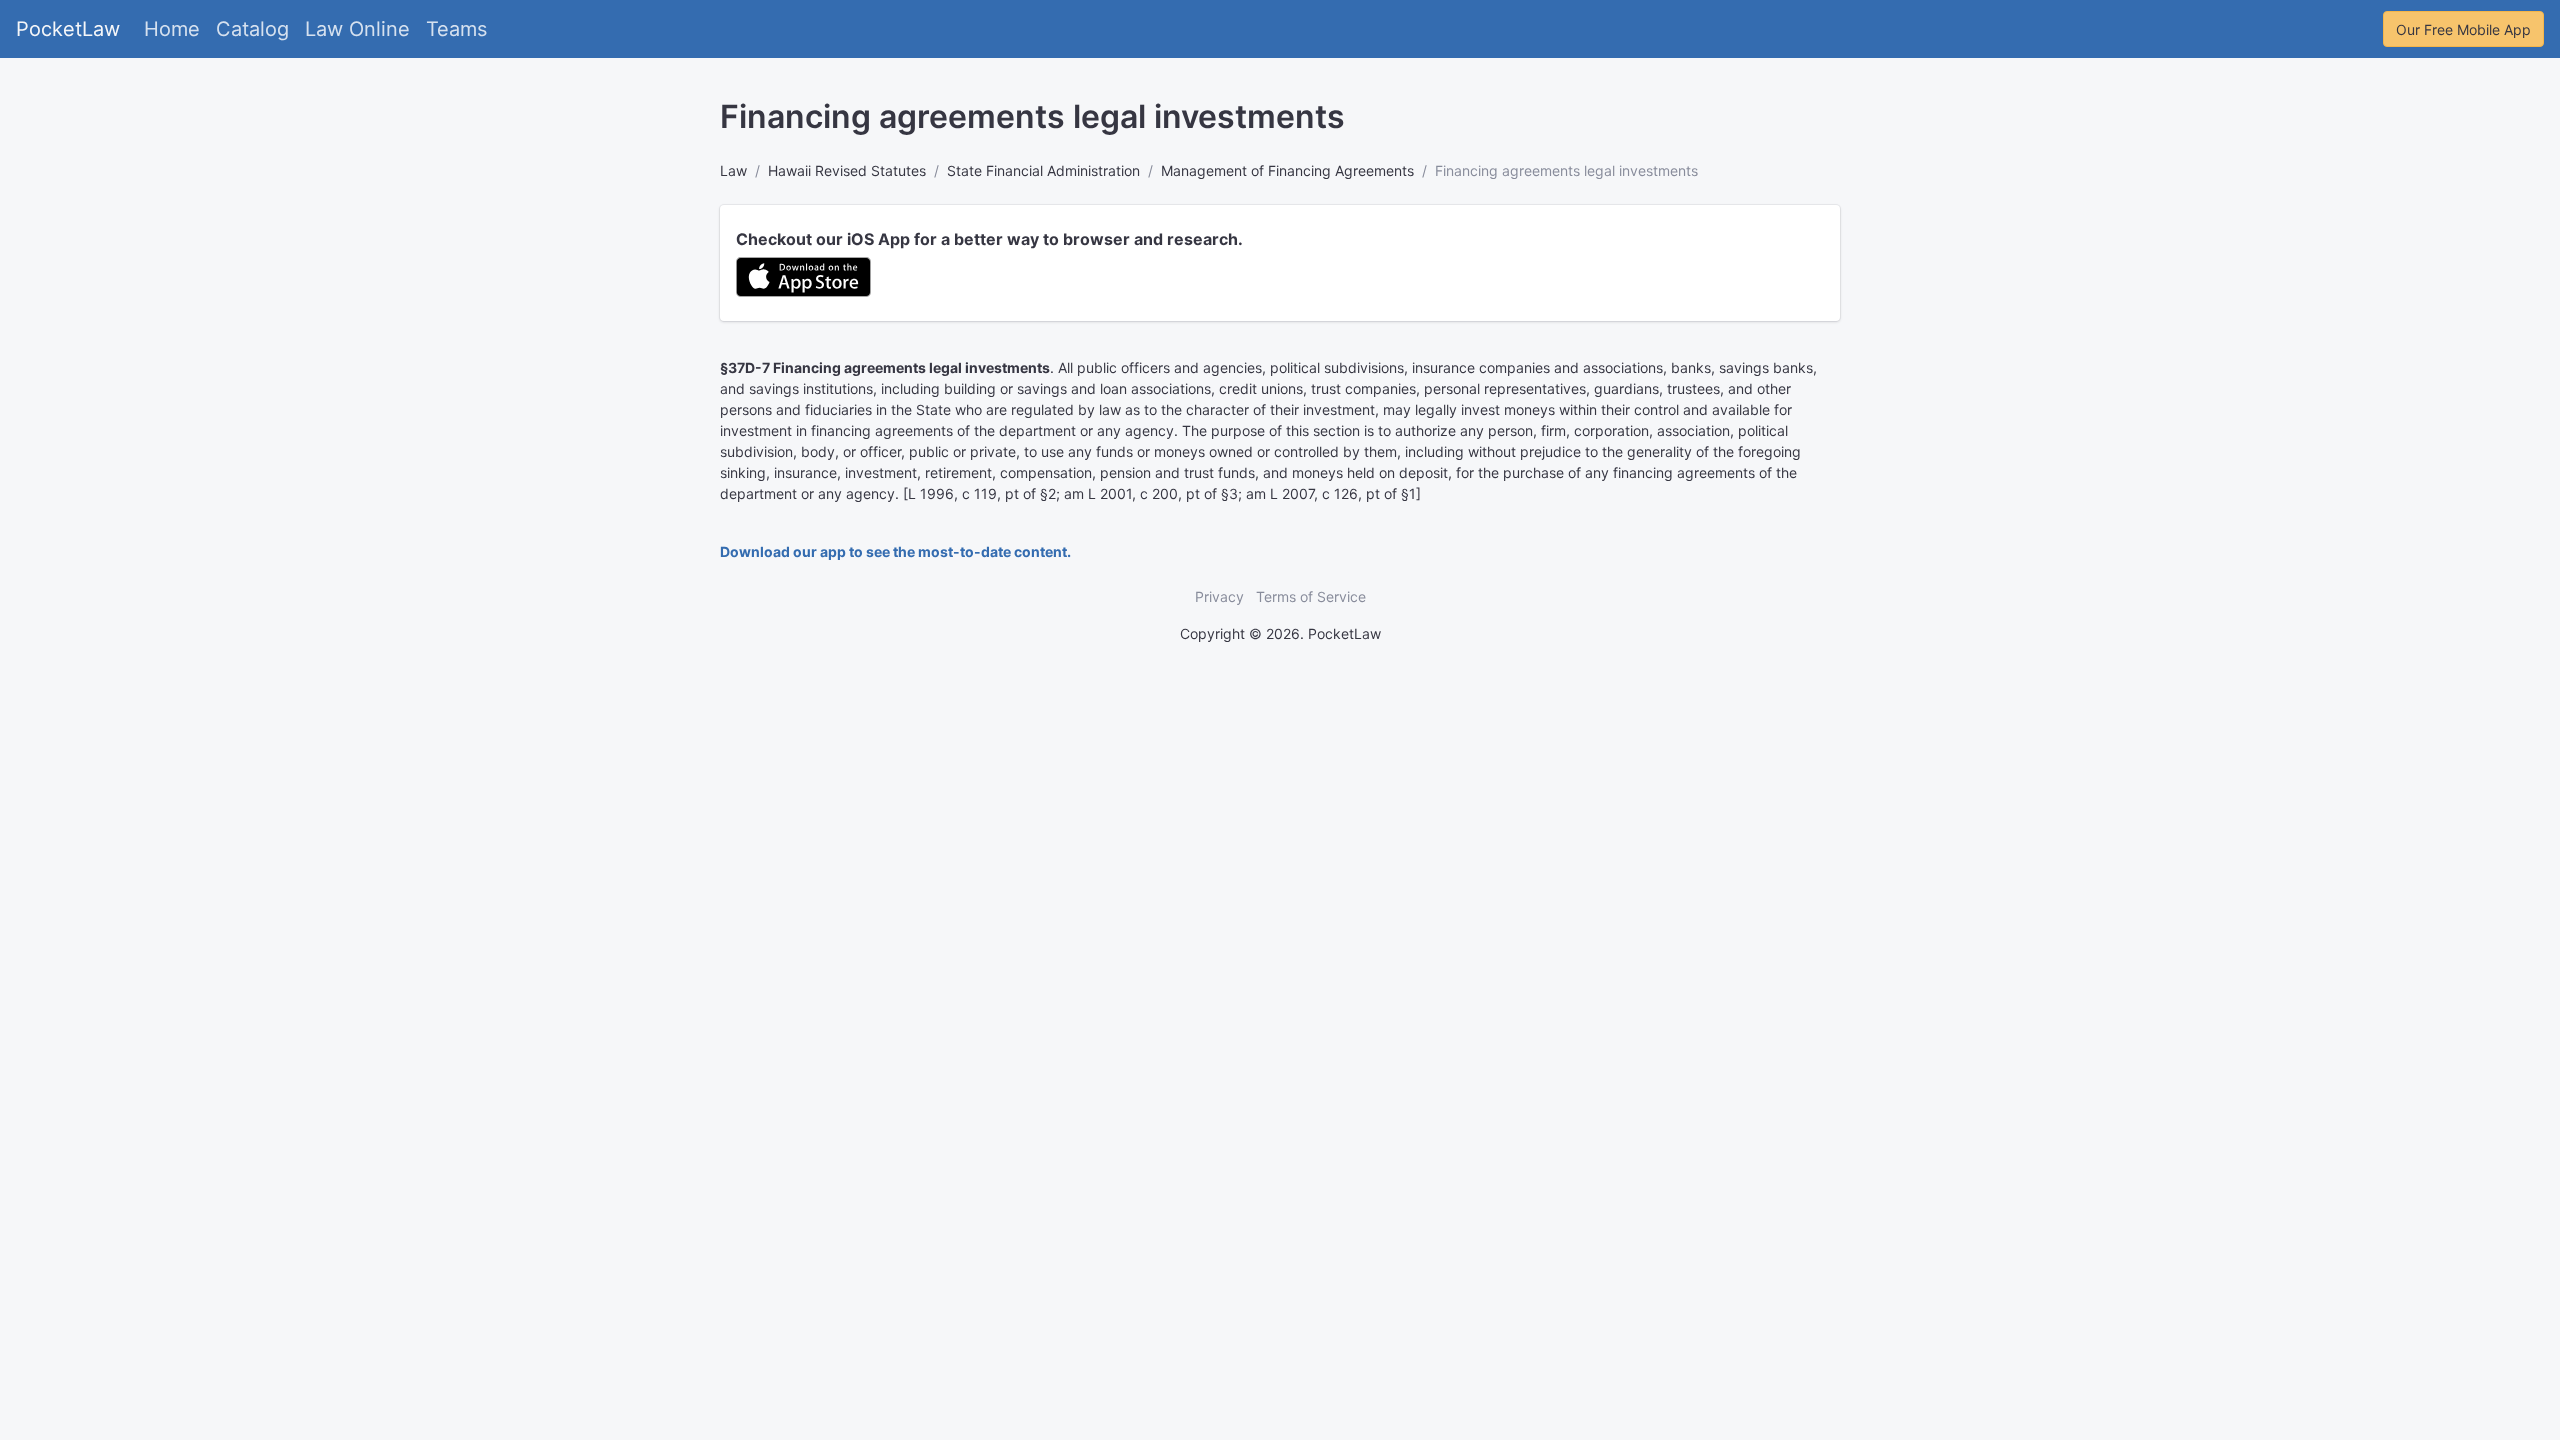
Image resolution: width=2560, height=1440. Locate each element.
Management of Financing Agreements (1287, 170)
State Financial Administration (1043, 170)
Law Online (357, 29)
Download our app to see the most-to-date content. (895, 551)
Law (733, 170)
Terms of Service (1311, 596)
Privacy (1219, 596)
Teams (456, 29)
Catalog (252, 29)
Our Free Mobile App (2463, 29)
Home (172, 29)
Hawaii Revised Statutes (847, 170)
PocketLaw (68, 29)
